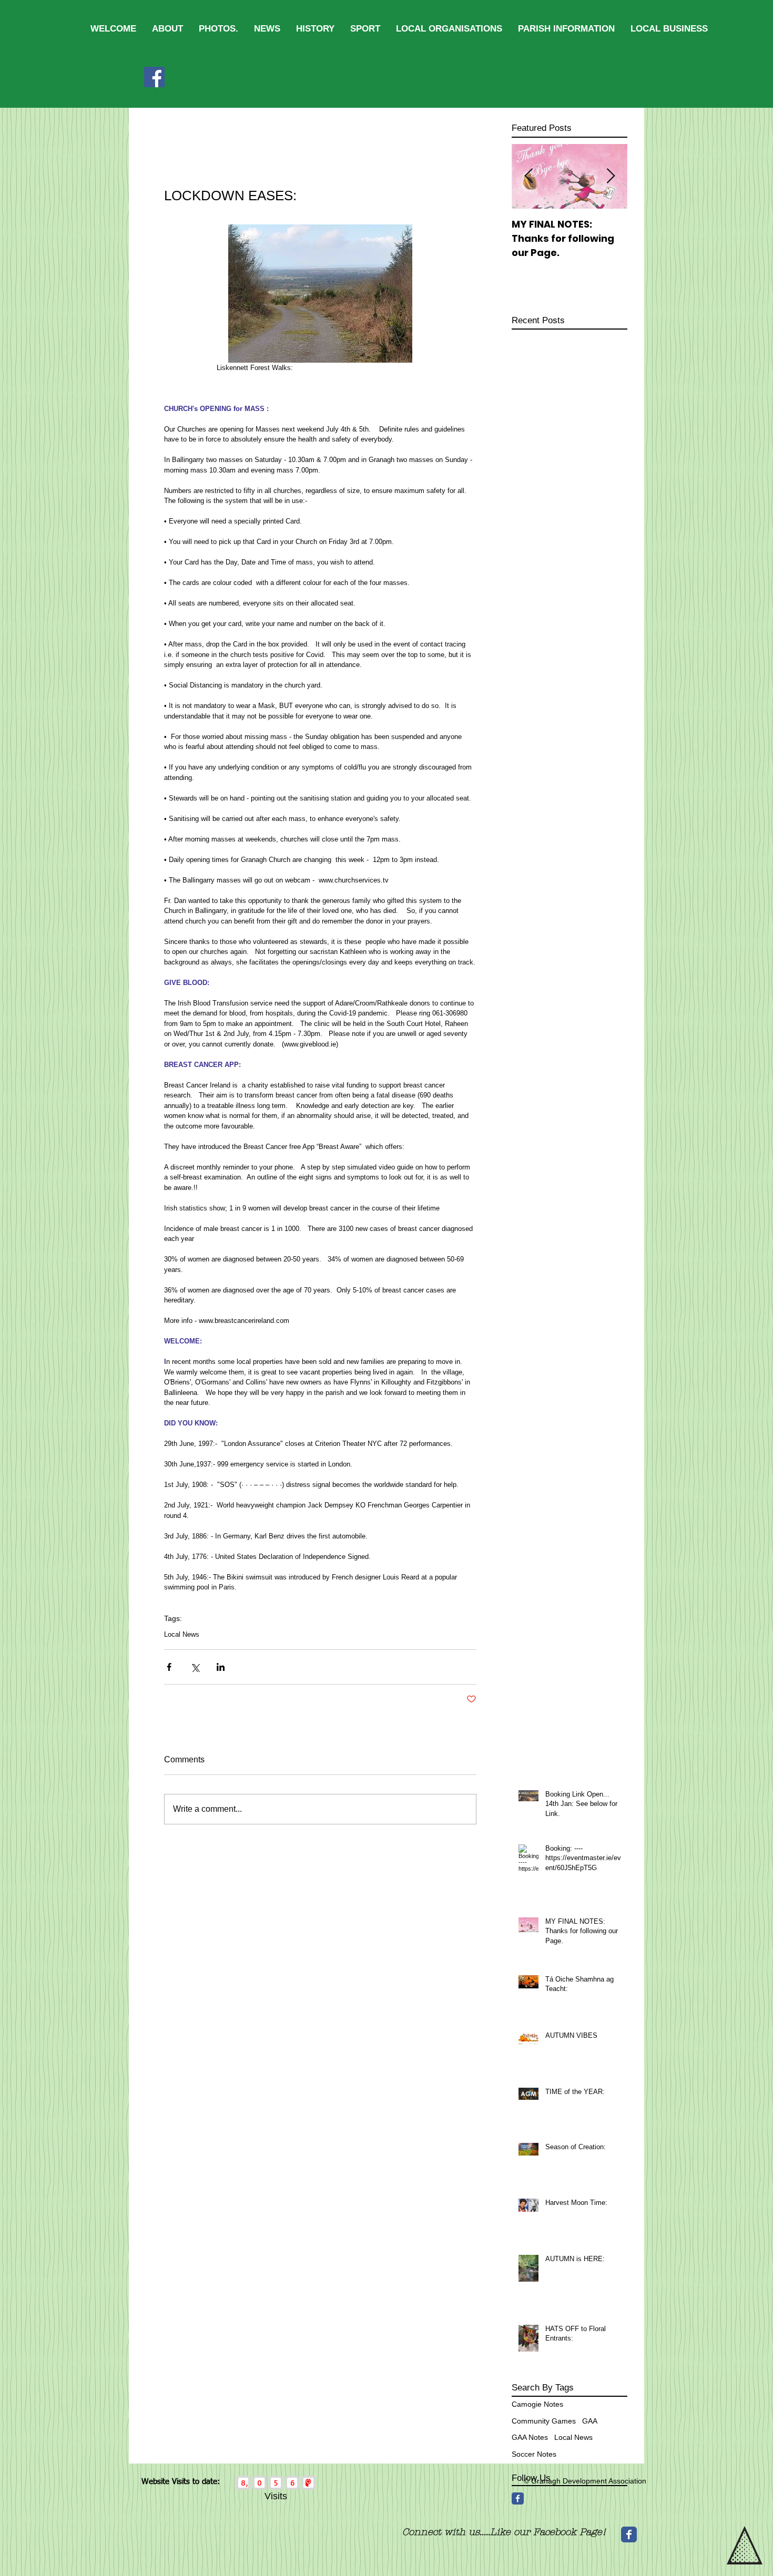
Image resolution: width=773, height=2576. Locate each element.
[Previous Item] (528, 176)
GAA (590, 2421)
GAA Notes (530, 2437)
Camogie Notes (537, 2404)
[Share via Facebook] (169, 1667)
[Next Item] (611, 176)
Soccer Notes (534, 2454)
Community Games (544, 2421)
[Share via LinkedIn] (221, 1667)
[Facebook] (154, 77)
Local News (182, 1634)
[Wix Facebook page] (629, 2534)
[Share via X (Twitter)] (195, 1667)
